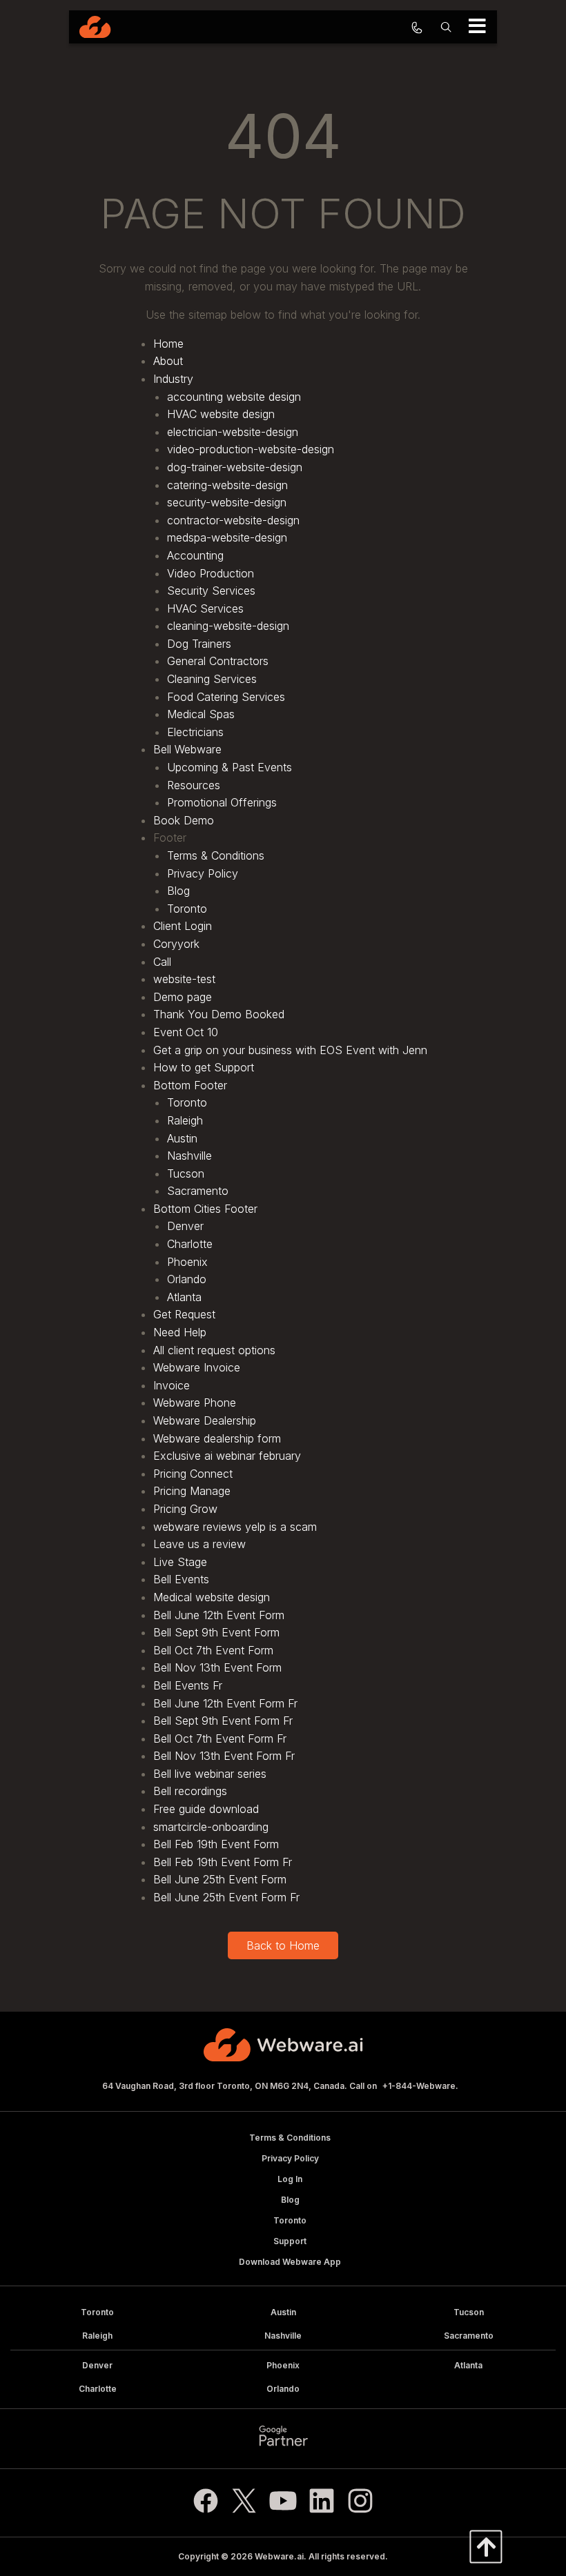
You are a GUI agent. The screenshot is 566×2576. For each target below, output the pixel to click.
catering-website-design (227, 485)
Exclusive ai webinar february (227, 1456)
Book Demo (184, 820)
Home (168, 344)
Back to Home (283, 1945)
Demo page (183, 997)
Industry (173, 379)
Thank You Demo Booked (219, 1014)
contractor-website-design (233, 520)
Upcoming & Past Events (230, 767)
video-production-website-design (251, 449)
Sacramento (198, 1191)
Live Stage (180, 1562)
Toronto (187, 909)
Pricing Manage (192, 1491)
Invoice (172, 1385)
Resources (194, 785)
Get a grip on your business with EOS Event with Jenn (290, 1050)
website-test (184, 979)
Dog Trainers (199, 644)
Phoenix (187, 1262)
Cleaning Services (212, 679)
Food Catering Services (226, 697)
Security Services (211, 591)
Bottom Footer (190, 1085)
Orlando (187, 1279)
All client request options (214, 1350)
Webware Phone (195, 1403)
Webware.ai (279, 2556)
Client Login (183, 926)
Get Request (184, 1314)
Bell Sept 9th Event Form (216, 1632)
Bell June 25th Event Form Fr (226, 1897)
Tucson (186, 1173)
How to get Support (204, 1067)
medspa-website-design (227, 537)
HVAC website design (221, 414)
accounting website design (234, 397)
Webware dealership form (217, 1438)
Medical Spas (201, 714)
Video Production (211, 573)
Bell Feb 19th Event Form (216, 1844)
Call (162, 962)
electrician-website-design (233, 432)
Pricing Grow (185, 1509)
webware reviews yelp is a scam (235, 1527)
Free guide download (206, 1809)
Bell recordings (190, 1791)
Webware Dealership (205, 1420)
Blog (178, 891)
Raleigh (185, 1120)
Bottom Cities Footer (205, 1209)
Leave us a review (199, 1544)
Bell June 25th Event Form (220, 1879)
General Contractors (218, 661)
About (168, 361)
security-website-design (227, 502)
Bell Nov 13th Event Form (217, 1667)
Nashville (189, 1156)
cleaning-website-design (228, 626)
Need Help (180, 1332)
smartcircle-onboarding (211, 1827)
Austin (182, 1138)
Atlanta (184, 1297)
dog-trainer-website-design (235, 467)
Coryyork (176, 944)
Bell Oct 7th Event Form (213, 1650)
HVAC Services (205, 608)
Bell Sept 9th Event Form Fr (223, 1721)
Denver (185, 1226)
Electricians (195, 732)
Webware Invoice (197, 1367)
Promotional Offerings (222, 802)
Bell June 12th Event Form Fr (225, 1703)
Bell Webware (187, 749)
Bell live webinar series (210, 1774)
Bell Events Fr (188, 1685)
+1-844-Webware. (420, 2086)
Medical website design (212, 1597)
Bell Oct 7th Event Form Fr (220, 1738)
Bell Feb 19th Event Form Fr (223, 1862)
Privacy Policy (203, 873)
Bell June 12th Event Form (219, 1615)
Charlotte (190, 1244)
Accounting (195, 555)
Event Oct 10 (186, 1032)
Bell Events (181, 1579)
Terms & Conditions (216, 855)
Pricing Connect (193, 1474)
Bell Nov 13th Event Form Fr (224, 1756)
